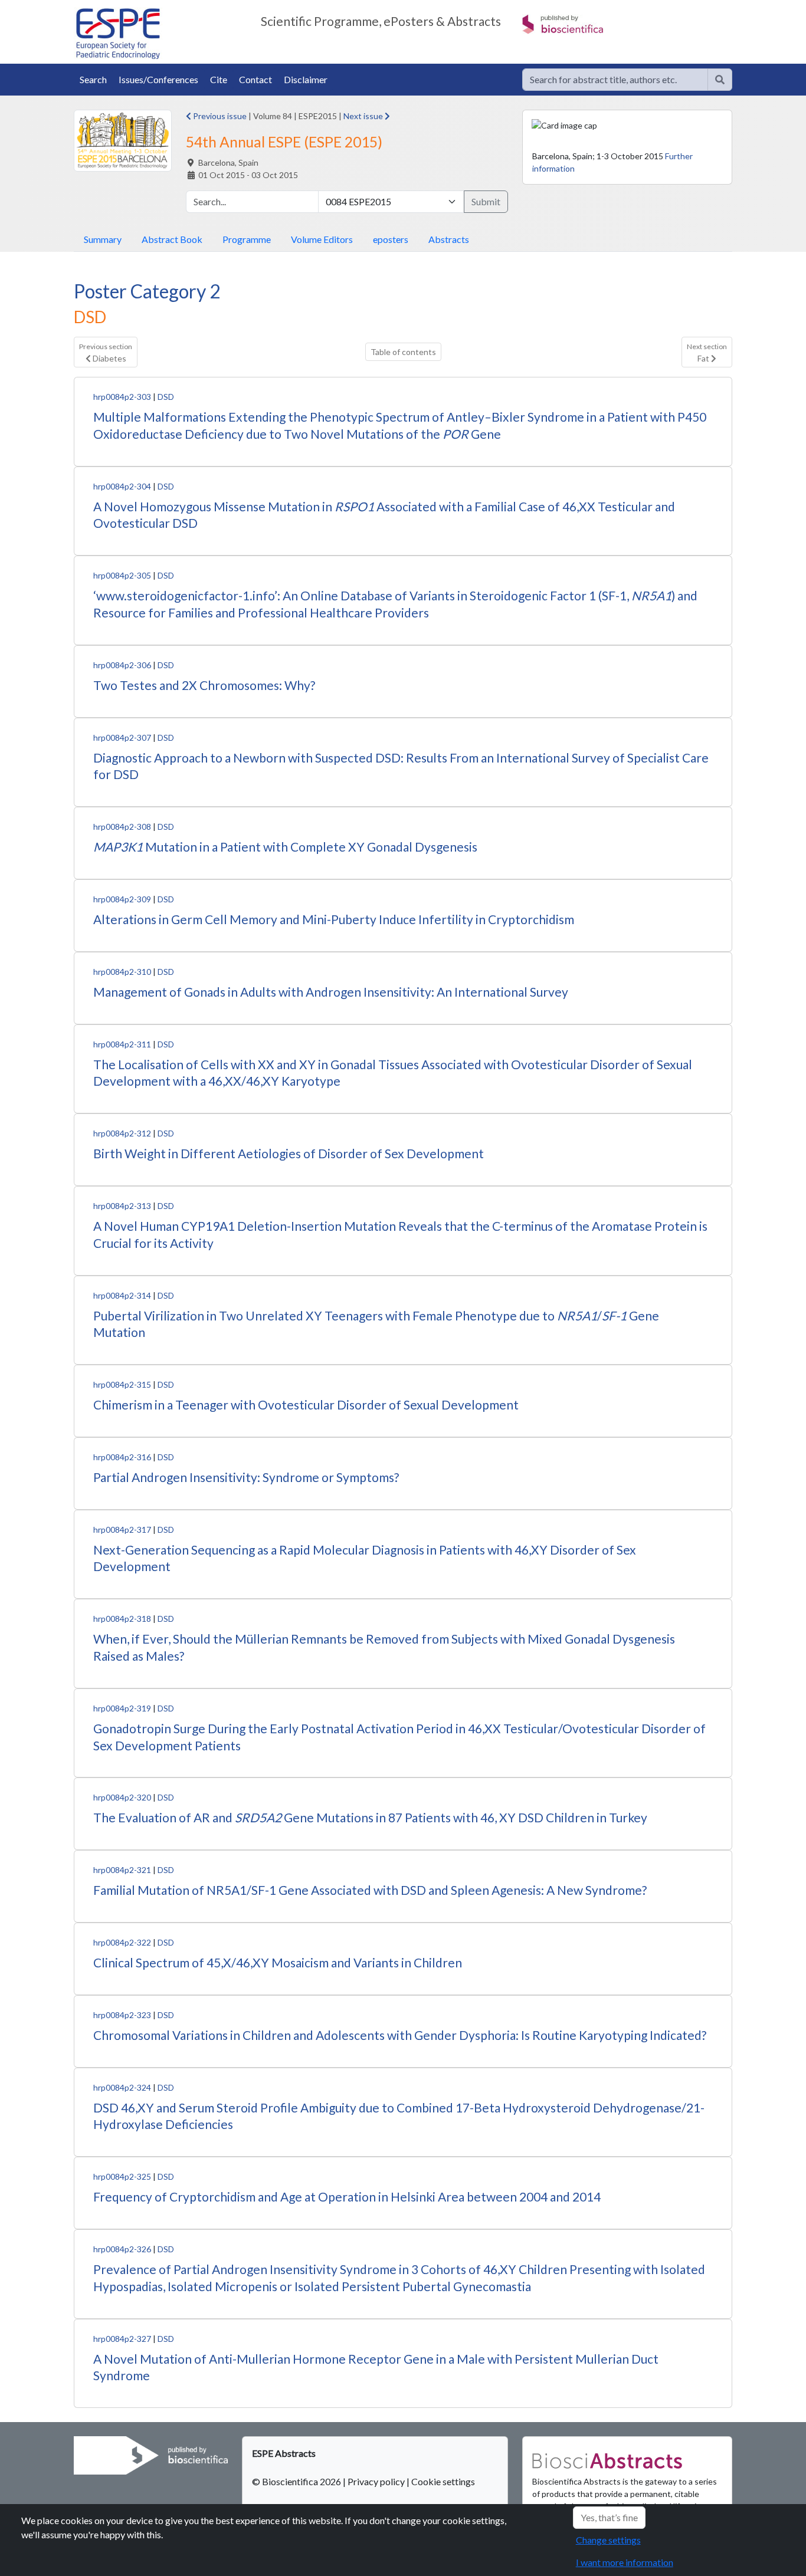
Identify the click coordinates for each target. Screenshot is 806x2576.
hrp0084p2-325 (122, 2176)
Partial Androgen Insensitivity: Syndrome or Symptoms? (246, 1477)
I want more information (625, 2562)
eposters (391, 239)
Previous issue (219, 116)
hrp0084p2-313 (122, 1206)
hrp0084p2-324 (122, 2087)
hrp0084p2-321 (122, 1870)
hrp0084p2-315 (122, 1384)
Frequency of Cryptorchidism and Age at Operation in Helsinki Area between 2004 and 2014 (347, 2196)
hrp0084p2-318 (122, 1619)
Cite (219, 79)
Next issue (364, 116)
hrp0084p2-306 (122, 665)
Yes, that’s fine (609, 2517)
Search (93, 79)
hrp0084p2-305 (122, 575)
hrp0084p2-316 (122, 1457)
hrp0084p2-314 (122, 1295)
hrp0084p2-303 (122, 397)
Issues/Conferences (158, 79)
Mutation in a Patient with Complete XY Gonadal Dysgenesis (285, 847)
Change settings (608, 2540)
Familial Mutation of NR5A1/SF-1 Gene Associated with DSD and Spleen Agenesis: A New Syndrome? (370, 1890)
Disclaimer (306, 79)
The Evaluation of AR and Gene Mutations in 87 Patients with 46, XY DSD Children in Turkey (370, 1817)
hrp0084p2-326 (122, 2249)
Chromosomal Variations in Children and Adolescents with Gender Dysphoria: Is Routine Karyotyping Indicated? (400, 2035)
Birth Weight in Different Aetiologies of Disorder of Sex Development (289, 1153)
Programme (247, 239)
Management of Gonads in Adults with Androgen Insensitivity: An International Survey (331, 992)
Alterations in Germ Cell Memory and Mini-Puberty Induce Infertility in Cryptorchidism (334, 919)
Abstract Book (172, 239)
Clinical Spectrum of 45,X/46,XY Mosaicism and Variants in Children (278, 1962)
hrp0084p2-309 (122, 899)
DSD (166, 397)
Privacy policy (376, 2481)
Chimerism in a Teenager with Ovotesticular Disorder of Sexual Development (306, 1404)
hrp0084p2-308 (122, 827)
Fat (707, 353)
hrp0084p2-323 (122, 2015)
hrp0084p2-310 (122, 972)
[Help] (720, 80)
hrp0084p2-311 (122, 1044)
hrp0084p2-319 (122, 1708)
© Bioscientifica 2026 (297, 2481)
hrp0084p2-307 (122, 737)
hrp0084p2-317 (122, 1529)
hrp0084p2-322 (122, 1942)
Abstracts (449, 239)
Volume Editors (322, 239)
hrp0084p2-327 (122, 2339)
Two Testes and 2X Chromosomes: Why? (204, 685)
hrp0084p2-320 (122, 1797)
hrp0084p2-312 (122, 1133)
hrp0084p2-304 (122, 486)
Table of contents (403, 352)
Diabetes (106, 353)
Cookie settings (443, 2481)
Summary (103, 239)
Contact (255, 79)
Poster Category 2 (147, 291)
